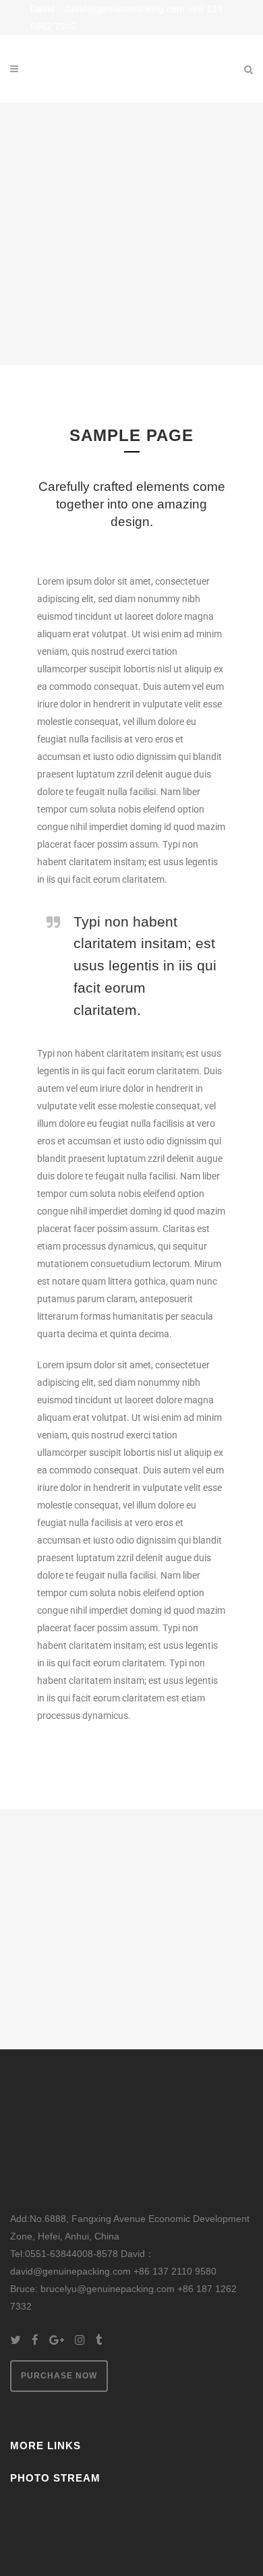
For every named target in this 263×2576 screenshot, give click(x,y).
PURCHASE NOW (59, 2376)
